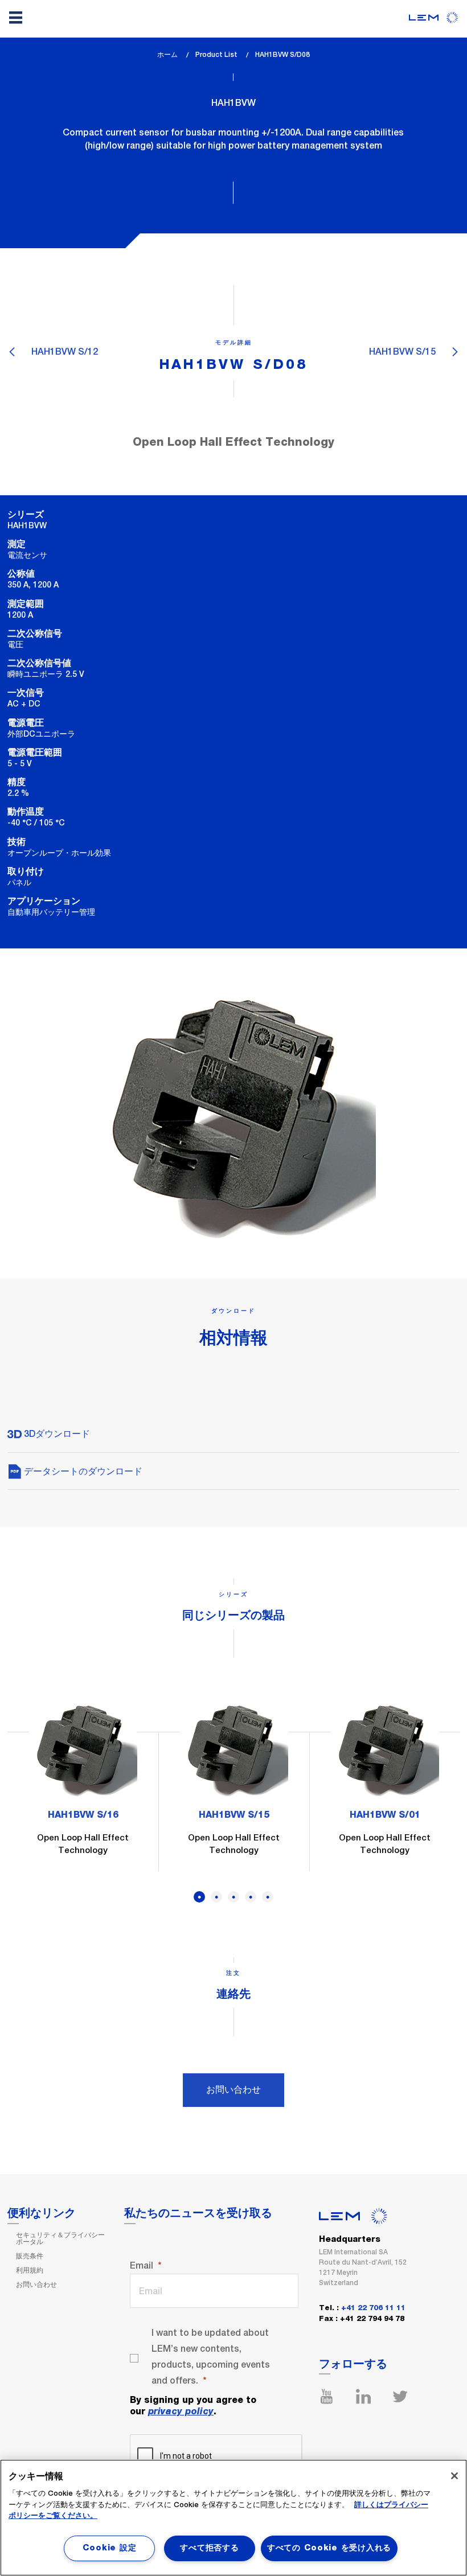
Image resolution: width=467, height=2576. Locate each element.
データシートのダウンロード (82, 1471)
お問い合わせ (233, 2090)
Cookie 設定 (109, 2548)
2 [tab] (216, 1897)
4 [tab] (251, 1897)
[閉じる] (454, 2476)
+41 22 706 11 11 (373, 2308)
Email (142, 2265)
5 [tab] (268, 1897)
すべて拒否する (209, 2548)
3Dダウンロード (56, 1434)
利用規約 (30, 2270)
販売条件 (30, 2256)
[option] (83, 1783)
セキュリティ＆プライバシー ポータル (60, 2238)
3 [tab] (233, 1897)
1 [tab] (199, 1897)
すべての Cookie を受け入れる (329, 2548)
